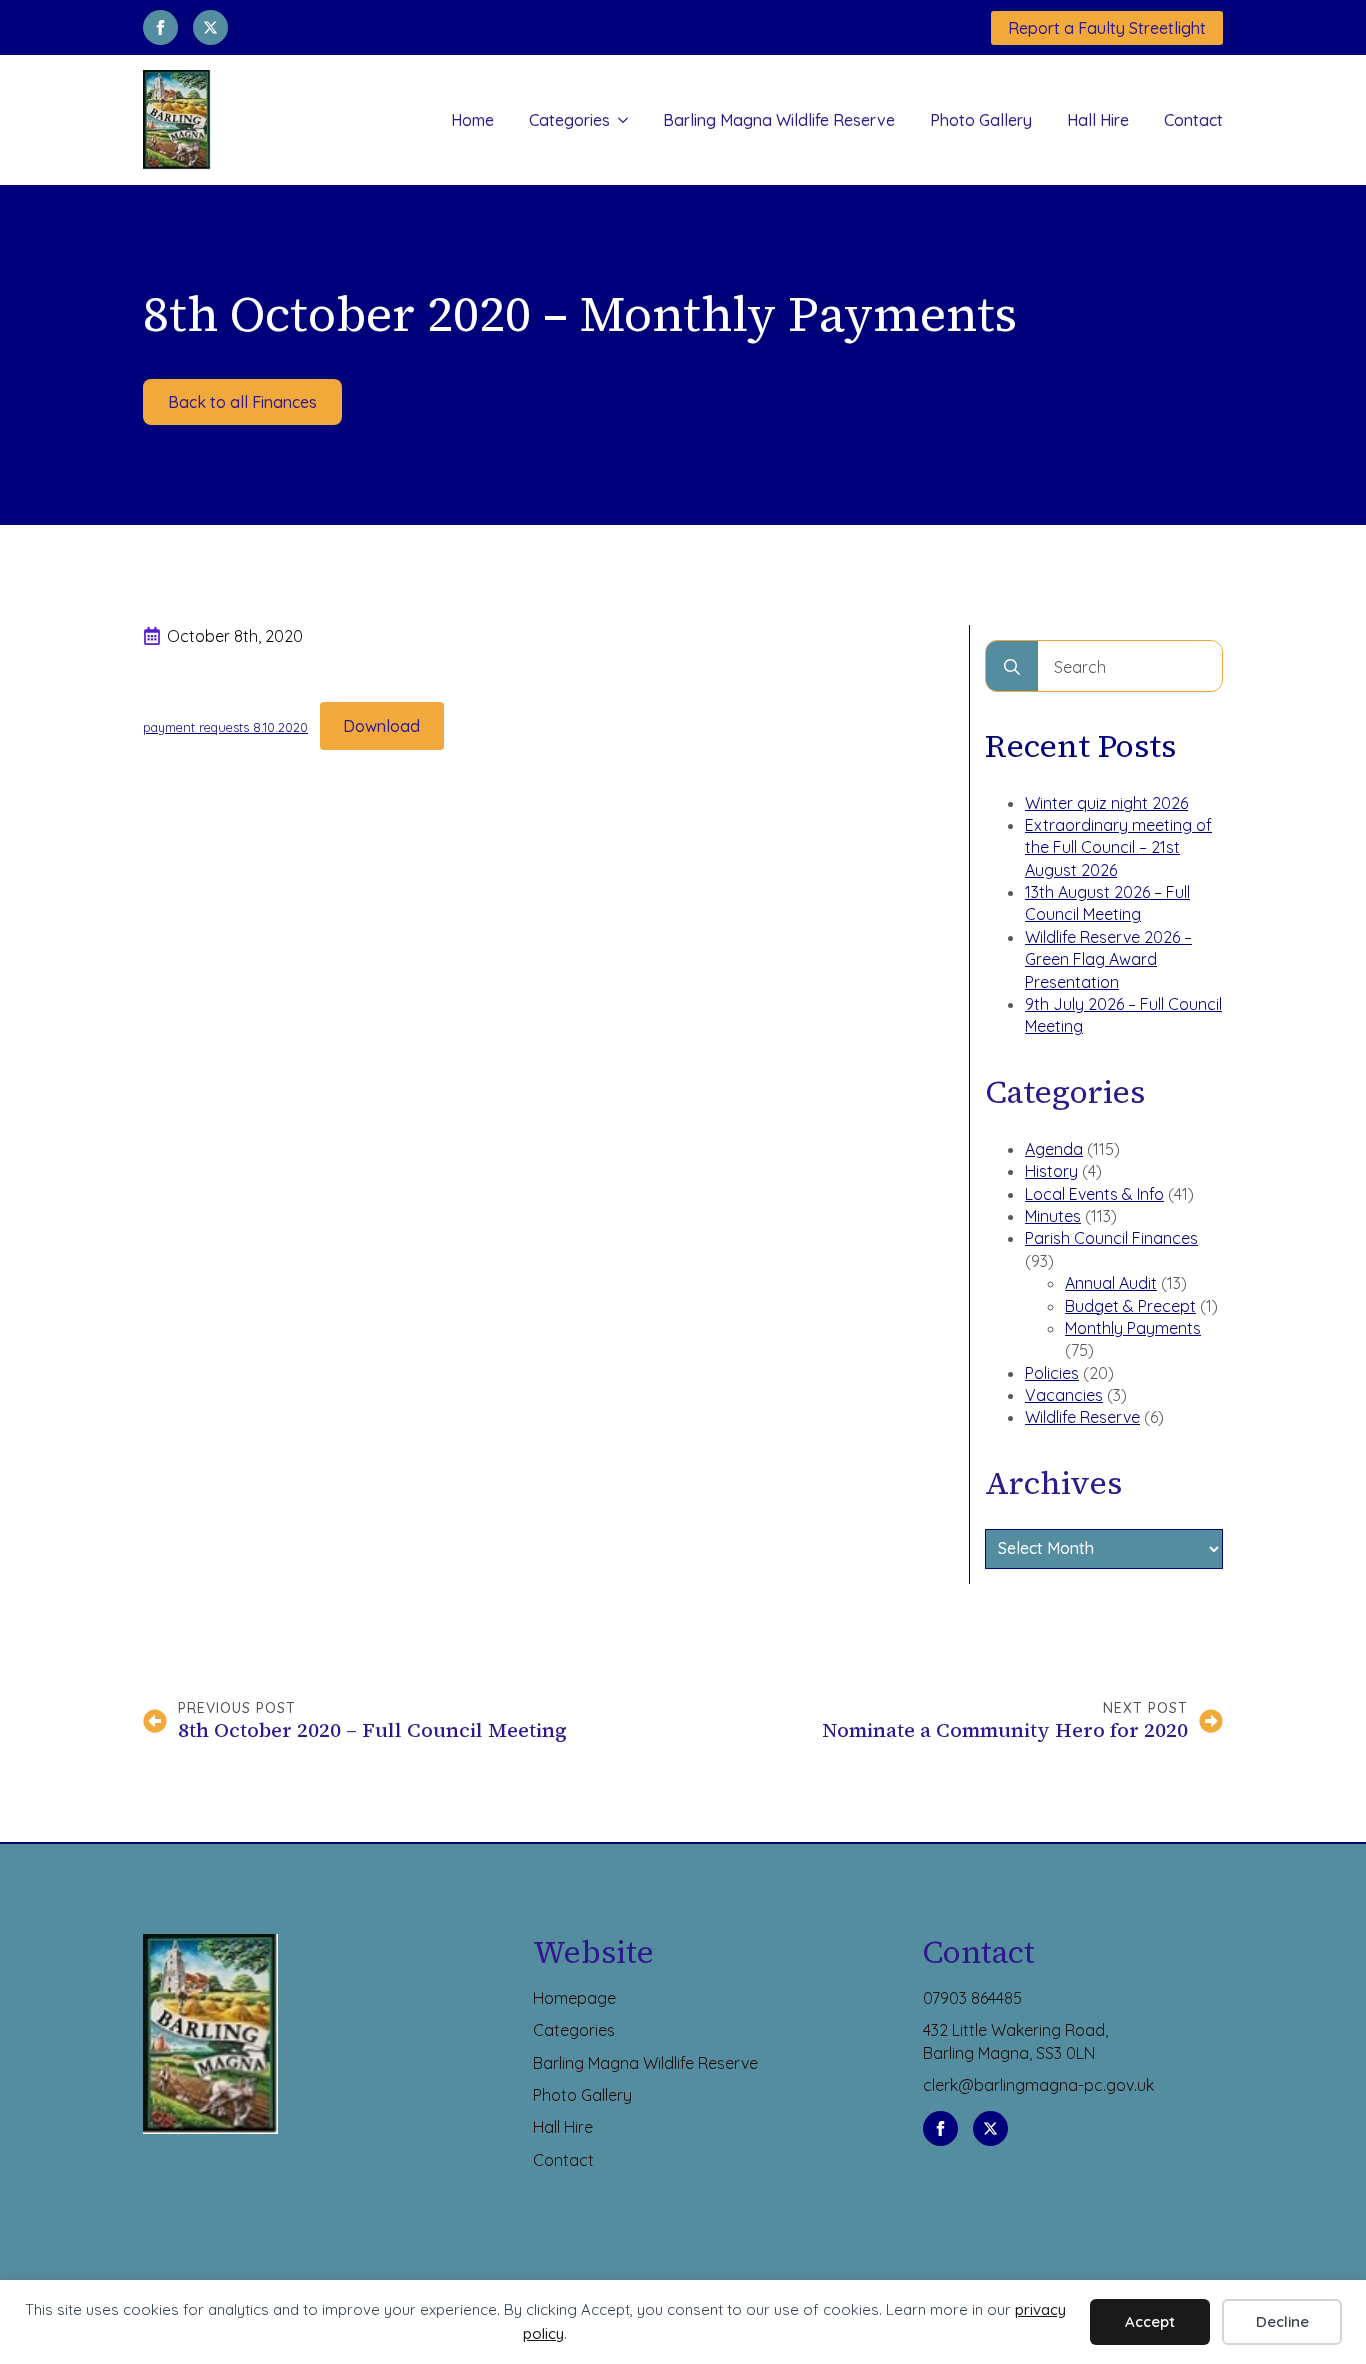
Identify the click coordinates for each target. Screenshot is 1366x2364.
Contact (1193, 120)
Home (472, 120)
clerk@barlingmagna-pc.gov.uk (1038, 2085)
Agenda (1054, 1149)
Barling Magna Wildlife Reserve (779, 120)
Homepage (574, 1998)
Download (381, 726)
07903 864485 (972, 1998)
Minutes (1053, 1216)
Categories (569, 120)
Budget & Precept (1130, 1306)
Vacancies (1064, 1395)
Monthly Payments (1133, 1328)
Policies (1052, 1373)
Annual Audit (1111, 1283)
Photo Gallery (981, 120)
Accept (1150, 2321)
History (1051, 1171)
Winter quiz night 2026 (1106, 803)
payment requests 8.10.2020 (225, 727)
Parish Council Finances (1111, 1238)
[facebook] (160, 27)
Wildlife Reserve (1082, 1417)
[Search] (1012, 667)
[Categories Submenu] (619, 120)
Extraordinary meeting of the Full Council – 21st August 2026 (1118, 847)
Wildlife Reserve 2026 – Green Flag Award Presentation (1108, 959)
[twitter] (210, 27)
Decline (1282, 2321)
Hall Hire (1098, 120)
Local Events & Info (1094, 1194)
